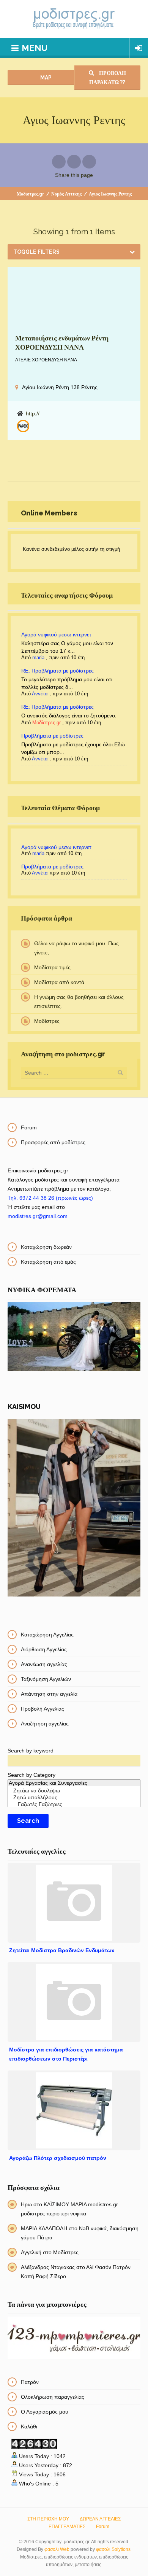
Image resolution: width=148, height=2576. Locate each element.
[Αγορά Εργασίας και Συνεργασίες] (74, 1783)
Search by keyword (31, 1751)
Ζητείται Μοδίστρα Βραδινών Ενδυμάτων (62, 1950)
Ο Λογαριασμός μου (45, 2412)
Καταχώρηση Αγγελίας (47, 1635)
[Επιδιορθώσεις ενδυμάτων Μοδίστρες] (23, 426)
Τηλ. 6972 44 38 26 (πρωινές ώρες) (50, 1198)
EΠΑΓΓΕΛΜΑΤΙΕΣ (67, 2527)
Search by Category (31, 1775)
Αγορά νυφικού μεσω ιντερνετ (56, 634)
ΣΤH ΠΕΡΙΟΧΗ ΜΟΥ (48, 2519)
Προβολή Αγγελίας (43, 1709)
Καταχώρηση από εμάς (48, 1262)
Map (45, 78)
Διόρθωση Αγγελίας (44, 1649)
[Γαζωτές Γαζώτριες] (74, 1805)
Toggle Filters (36, 252)
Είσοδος (139, 48)
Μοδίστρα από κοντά (59, 982)
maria (38, 658)
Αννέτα (40, 694)
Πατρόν (30, 2382)
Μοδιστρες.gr (30, 194)
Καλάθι (29, 2427)
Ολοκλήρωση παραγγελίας (53, 2397)
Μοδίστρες (47, 1021)
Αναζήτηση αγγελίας (45, 1724)
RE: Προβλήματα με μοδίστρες (57, 671)
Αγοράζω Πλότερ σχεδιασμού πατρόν (58, 2158)
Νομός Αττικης (66, 194)
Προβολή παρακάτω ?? (108, 78)
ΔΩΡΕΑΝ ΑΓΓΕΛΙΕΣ (100, 2519)
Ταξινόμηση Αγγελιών (46, 1679)
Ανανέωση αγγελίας (44, 1664)
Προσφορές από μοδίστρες (53, 1142)
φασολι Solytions (113, 2549)
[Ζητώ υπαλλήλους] (74, 1798)
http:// (33, 413)
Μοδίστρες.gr (46, 723)
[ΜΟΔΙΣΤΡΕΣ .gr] (74, 19)
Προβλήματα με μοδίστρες (52, 736)
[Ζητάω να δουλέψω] (74, 1791)
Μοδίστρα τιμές (52, 967)
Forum (29, 1127)
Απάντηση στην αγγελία (49, 1694)
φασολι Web (57, 2549)
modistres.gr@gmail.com (38, 1216)
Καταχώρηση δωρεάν (46, 1247)
